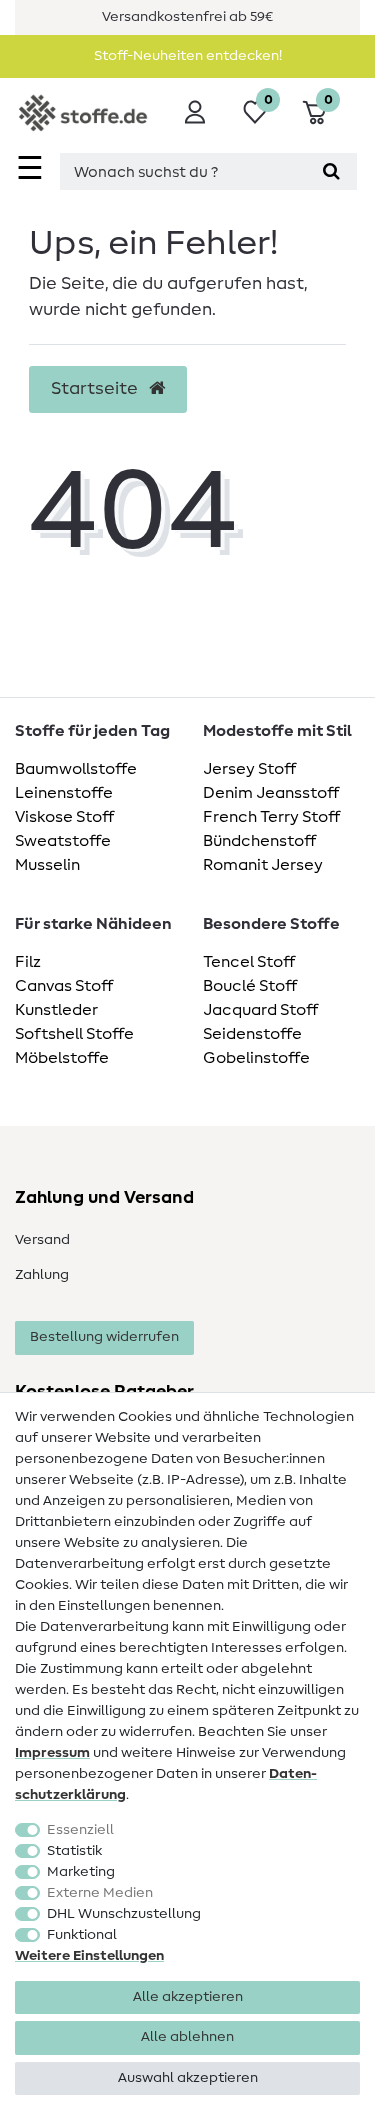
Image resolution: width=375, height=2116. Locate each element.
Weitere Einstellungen (89, 1956)
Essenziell (80, 1830)
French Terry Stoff (271, 817)
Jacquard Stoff (260, 1010)
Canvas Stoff (64, 986)
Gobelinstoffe (256, 1058)
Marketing (81, 1872)
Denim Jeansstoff (271, 793)
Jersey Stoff (249, 769)
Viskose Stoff (64, 817)
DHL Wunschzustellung (124, 1914)
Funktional (82, 1935)
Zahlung (42, 1275)
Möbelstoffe (62, 1058)
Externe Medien (100, 1893)
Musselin (47, 865)
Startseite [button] (96, 389)
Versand (42, 1240)
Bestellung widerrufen (104, 1337)
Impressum (52, 1753)
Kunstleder (56, 1010)
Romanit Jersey (263, 865)
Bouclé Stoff (250, 986)
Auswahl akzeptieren (188, 2078)
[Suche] (331, 171)
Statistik (74, 1851)
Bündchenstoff (259, 841)
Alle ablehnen (187, 2037)
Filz (28, 962)
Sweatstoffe (63, 841)
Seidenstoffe (252, 1034)
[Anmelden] (195, 112)
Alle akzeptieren (188, 1997)
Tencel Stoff (249, 962)
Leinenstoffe (64, 793)
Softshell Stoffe (74, 1034)
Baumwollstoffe (76, 769)
